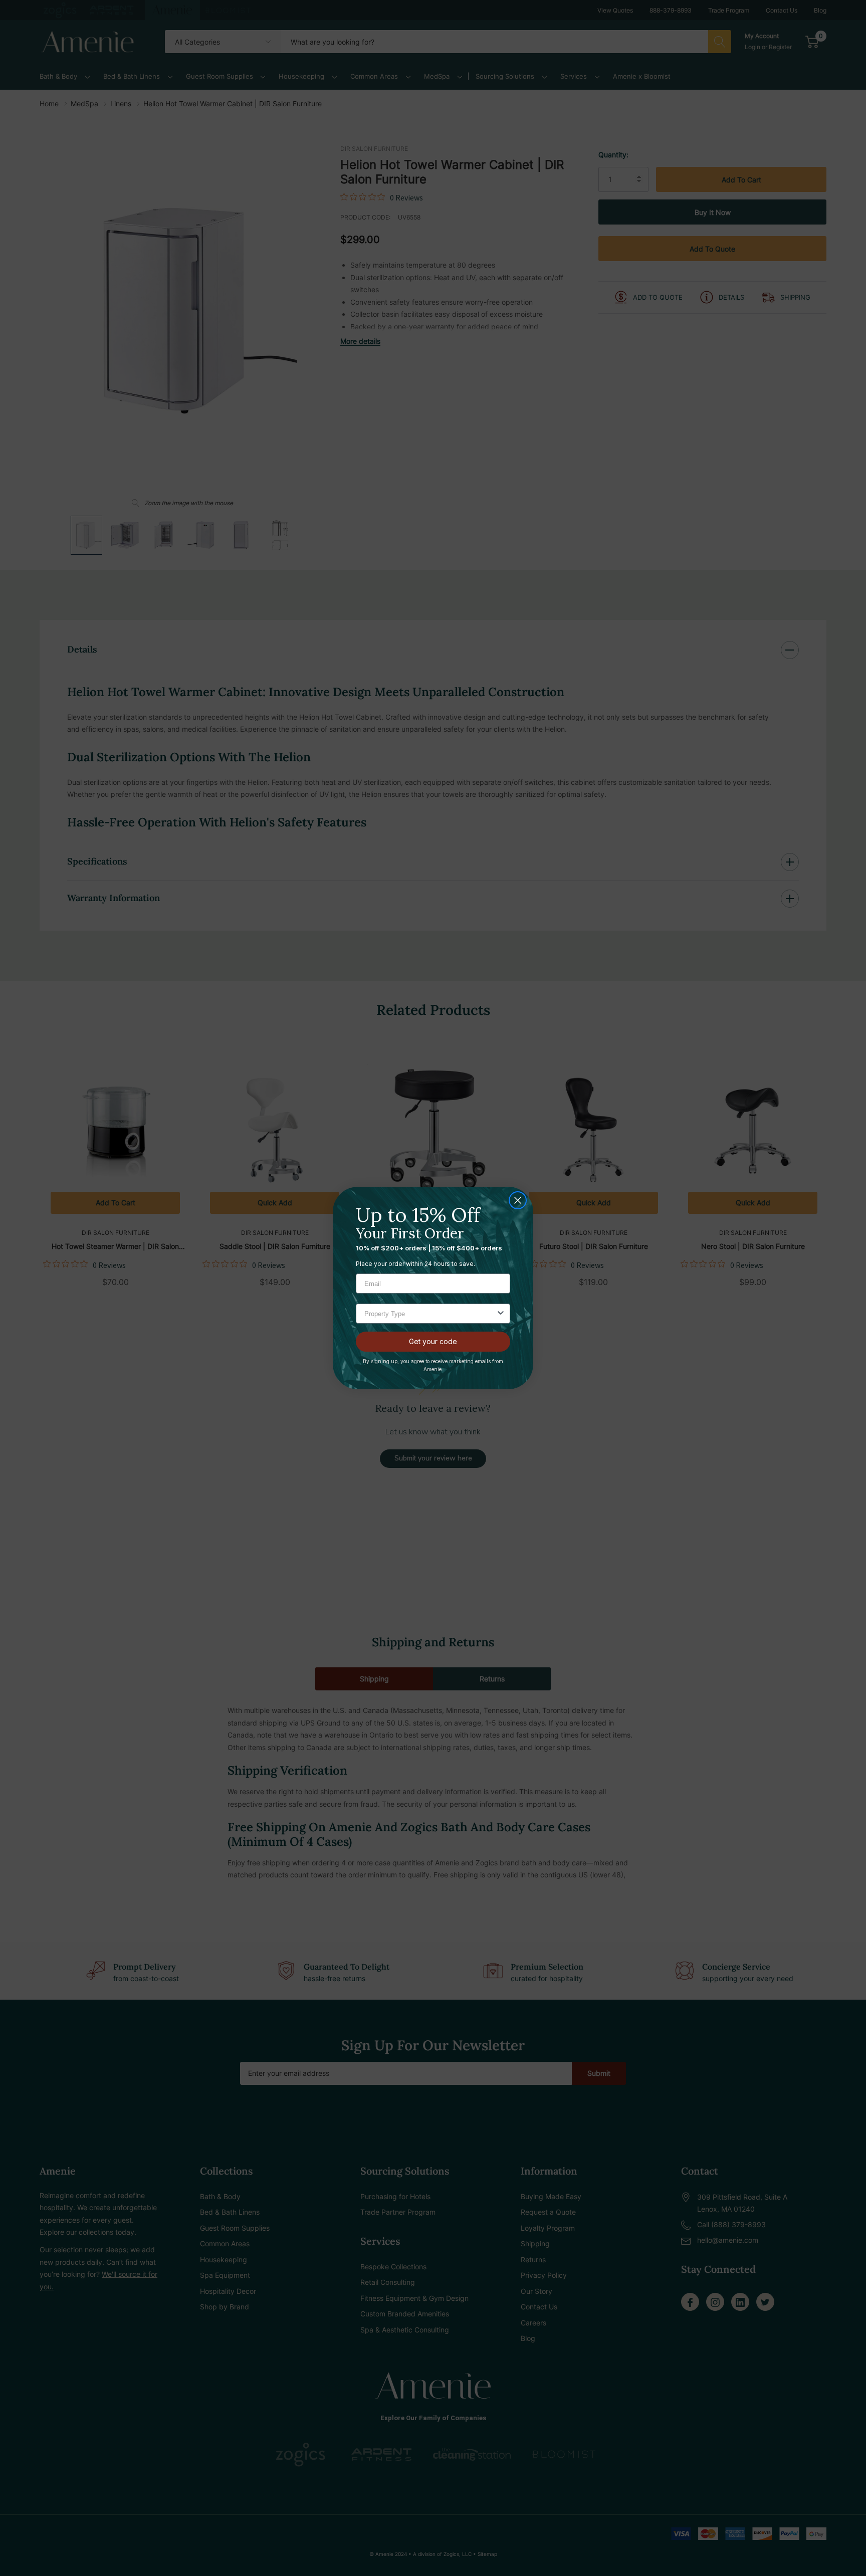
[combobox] (430, 1314)
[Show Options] (501, 1314)
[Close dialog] (518, 1200)
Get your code (433, 1341)
